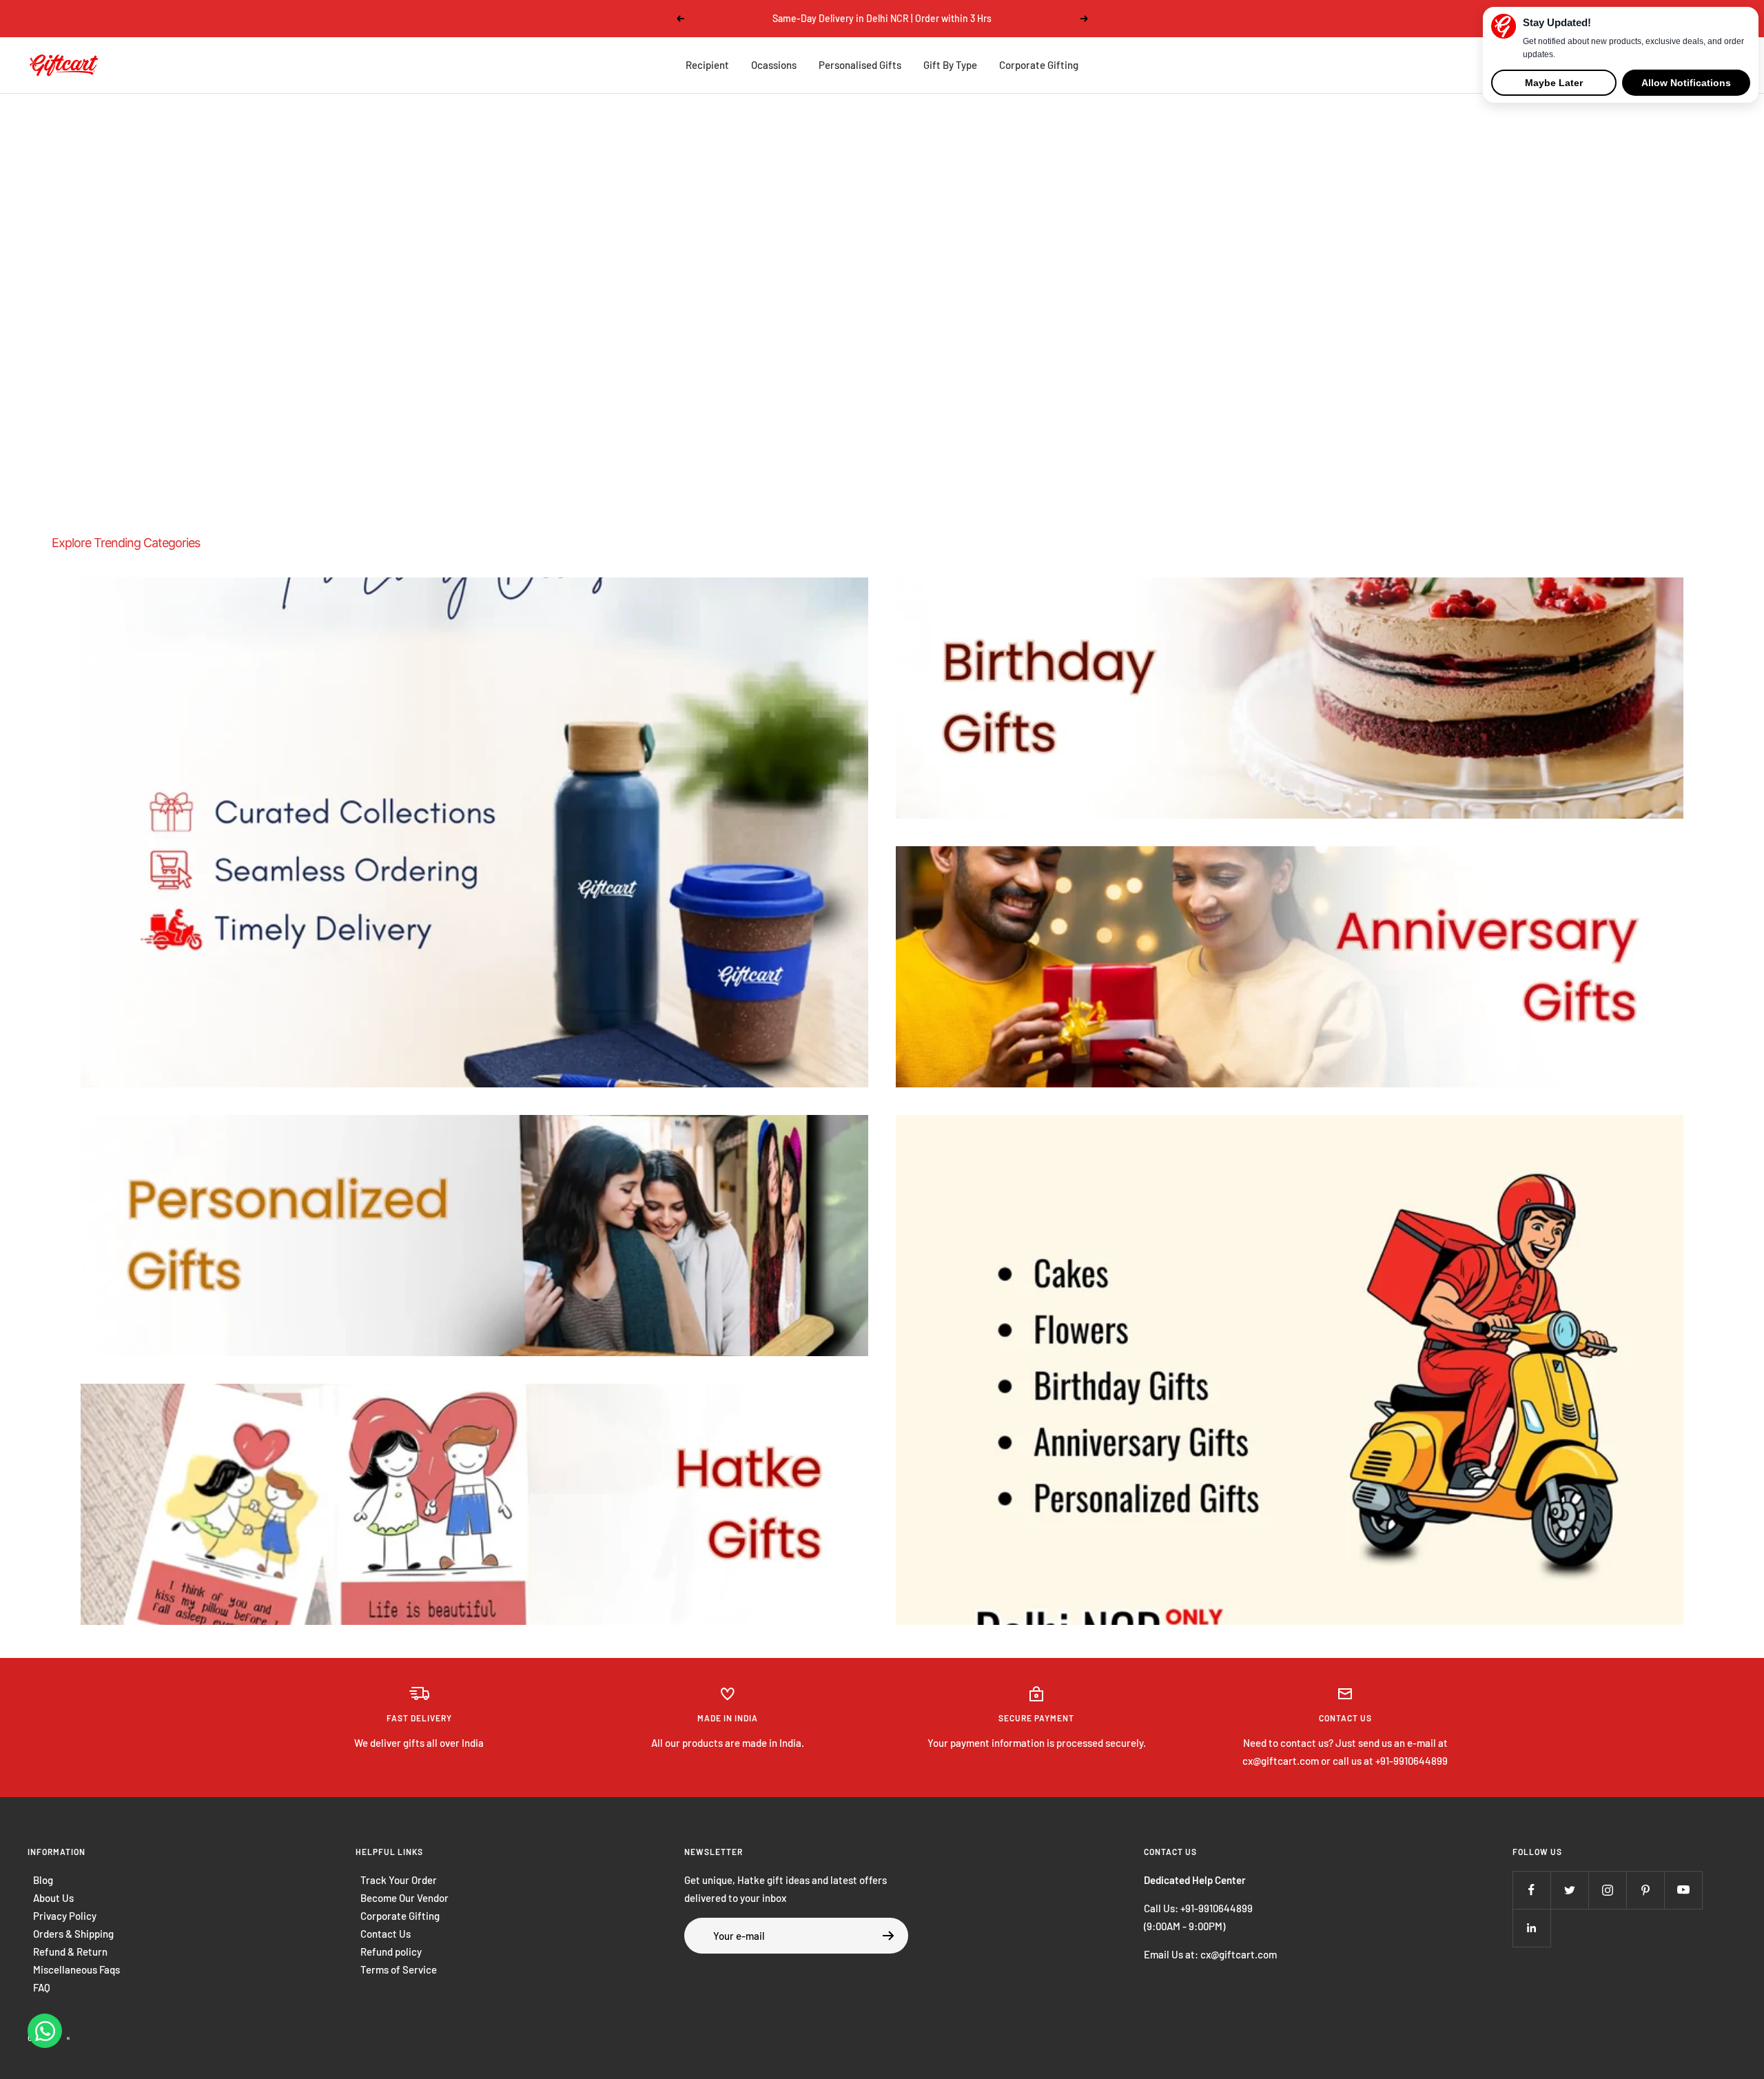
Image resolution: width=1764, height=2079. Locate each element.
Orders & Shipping (73, 1934)
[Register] (889, 1936)
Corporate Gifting (1039, 65)
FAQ (42, 1987)
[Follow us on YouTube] (1683, 1890)
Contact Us (386, 1934)
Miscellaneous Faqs (76, 1969)
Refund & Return (70, 1952)
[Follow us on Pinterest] (1645, 1890)
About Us (53, 1898)
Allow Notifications (1686, 83)
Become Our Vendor (404, 1898)
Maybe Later (1554, 83)
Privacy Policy (65, 1916)
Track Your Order (399, 1880)
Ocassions (774, 65)
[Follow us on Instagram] (1607, 1890)
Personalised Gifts (860, 65)
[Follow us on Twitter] (1569, 1890)
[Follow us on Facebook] (1531, 1890)
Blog (43, 1880)
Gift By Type (950, 65)
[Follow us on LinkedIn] (1531, 1928)
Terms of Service (399, 1969)
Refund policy (391, 1952)
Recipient (707, 65)
